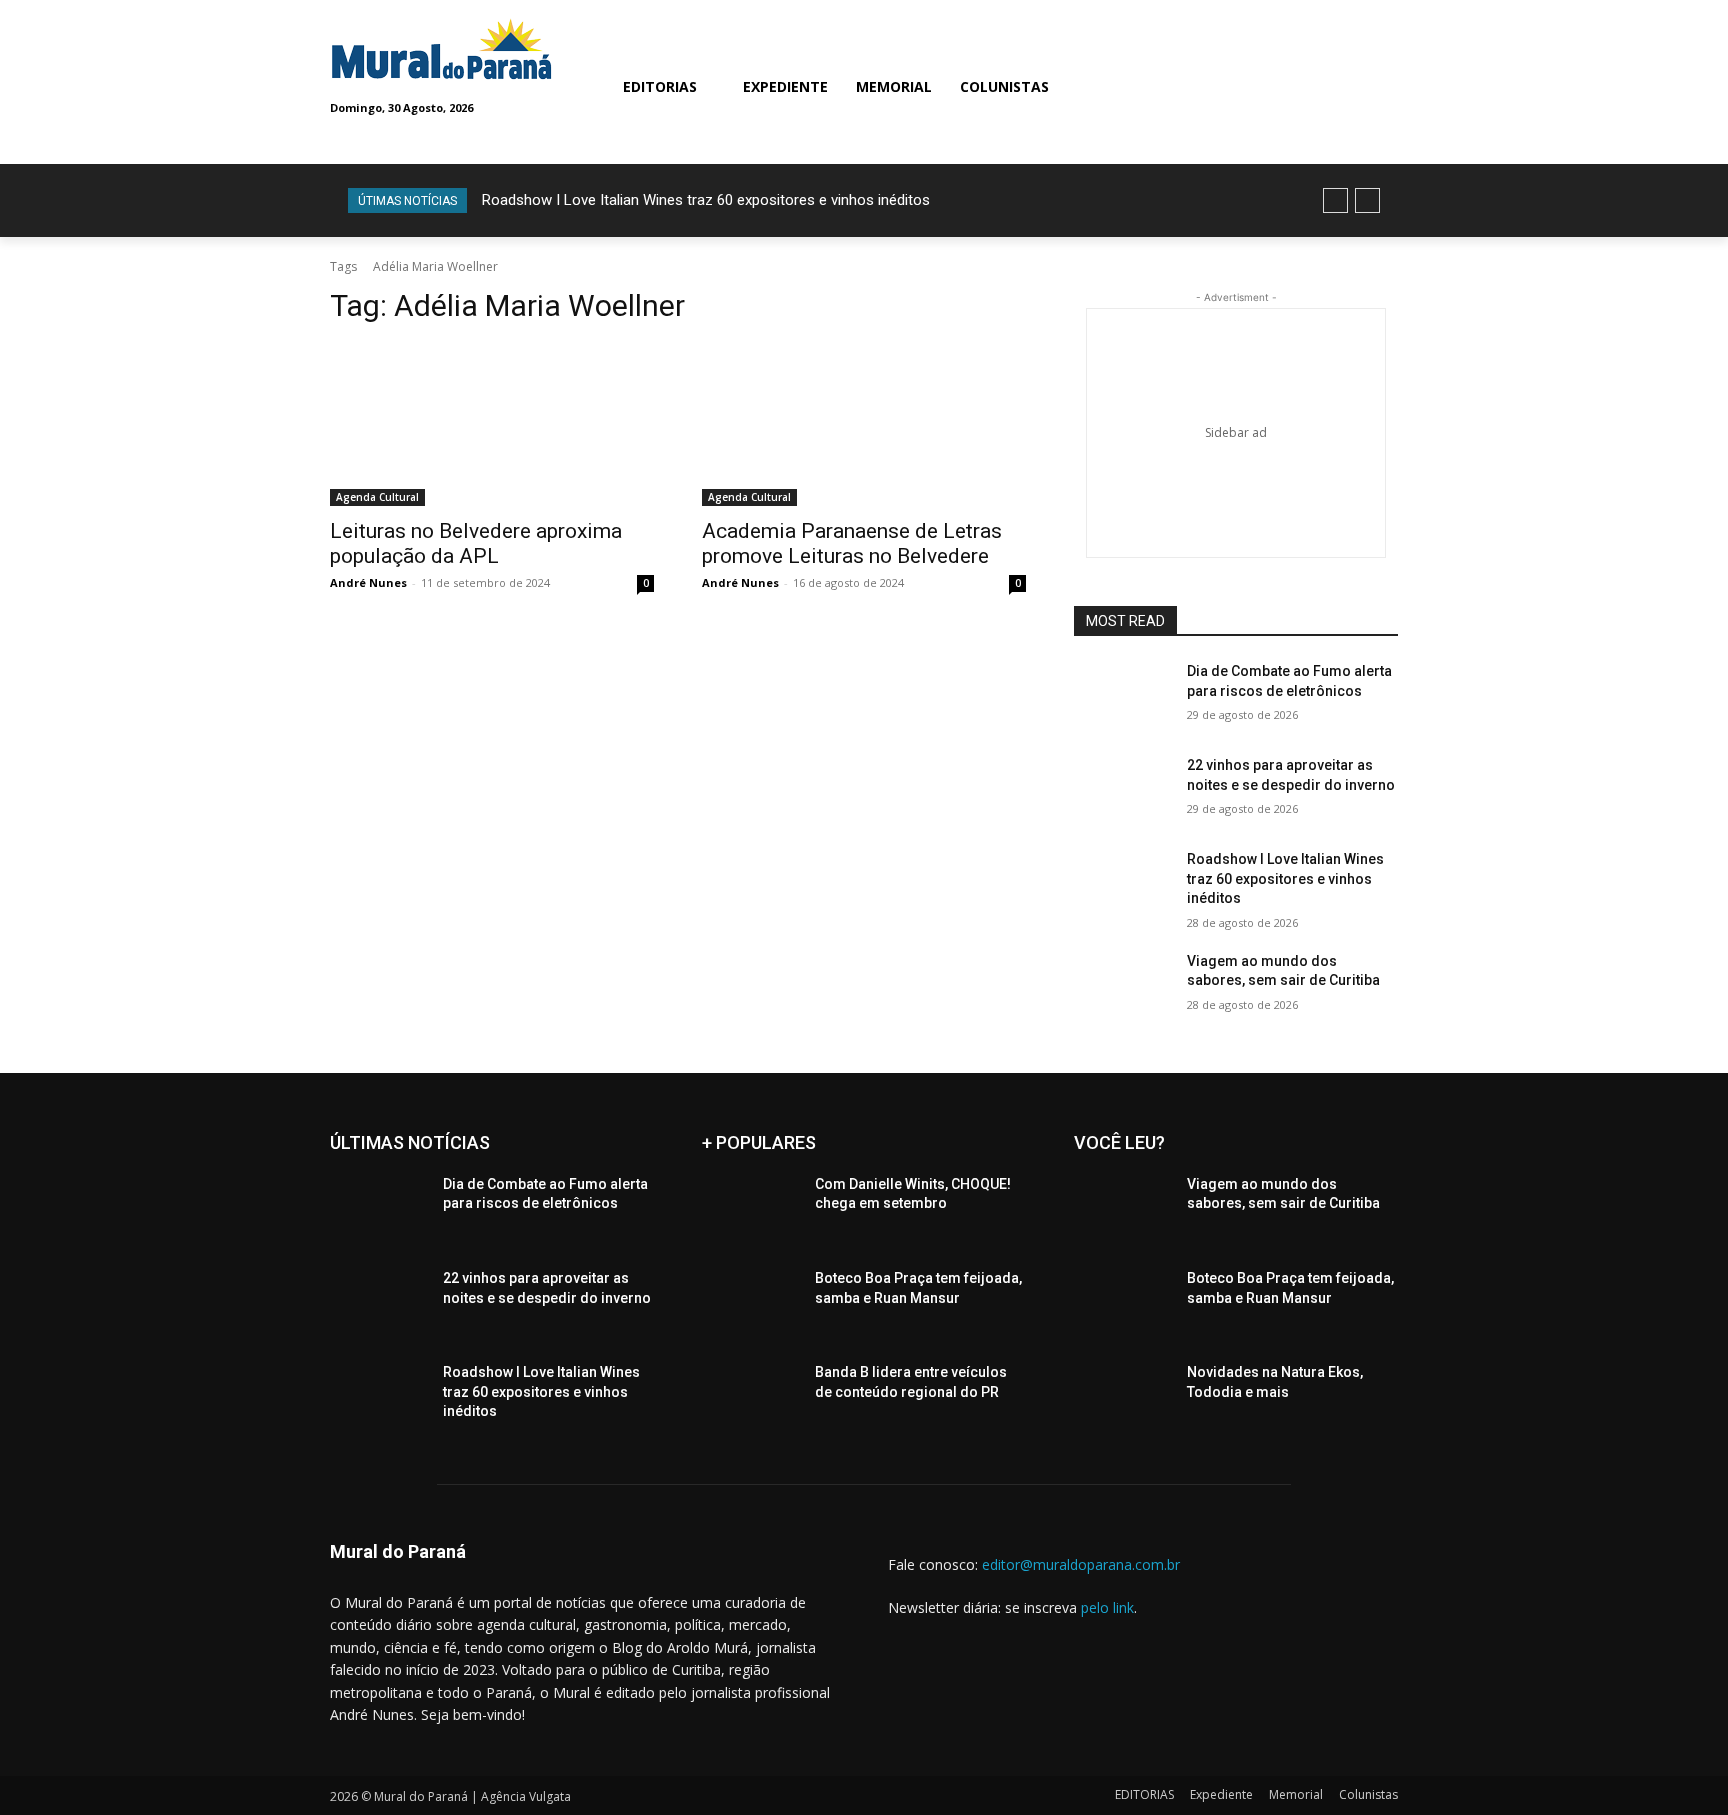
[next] (1367, 200)
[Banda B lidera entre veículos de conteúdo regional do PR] (750, 1397)
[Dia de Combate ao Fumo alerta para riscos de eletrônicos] (1122, 696)
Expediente (1221, 1794)
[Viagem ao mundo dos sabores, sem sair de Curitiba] (1122, 986)
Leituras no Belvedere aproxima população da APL (476, 543)
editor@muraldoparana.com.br (1081, 1564)
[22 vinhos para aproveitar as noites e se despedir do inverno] (1122, 790)
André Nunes (368, 582)
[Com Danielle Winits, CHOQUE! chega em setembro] (750, 1209)
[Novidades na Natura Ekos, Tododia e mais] (1122, 1397)
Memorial (1296, 1794)
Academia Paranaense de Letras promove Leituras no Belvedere (852, 543)
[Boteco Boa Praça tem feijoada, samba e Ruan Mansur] (750, 1303)
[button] (1194, 86)
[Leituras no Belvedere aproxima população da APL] (492, 425)
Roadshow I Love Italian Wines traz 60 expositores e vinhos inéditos (706, 200)
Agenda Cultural (377, 497)
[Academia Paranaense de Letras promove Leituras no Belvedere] (864, 425)
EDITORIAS (1144, 1794)
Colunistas (1368, 1794)
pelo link (1107, 1607)
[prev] (1335, 200)
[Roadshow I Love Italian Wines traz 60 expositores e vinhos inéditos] (1122, 884)
